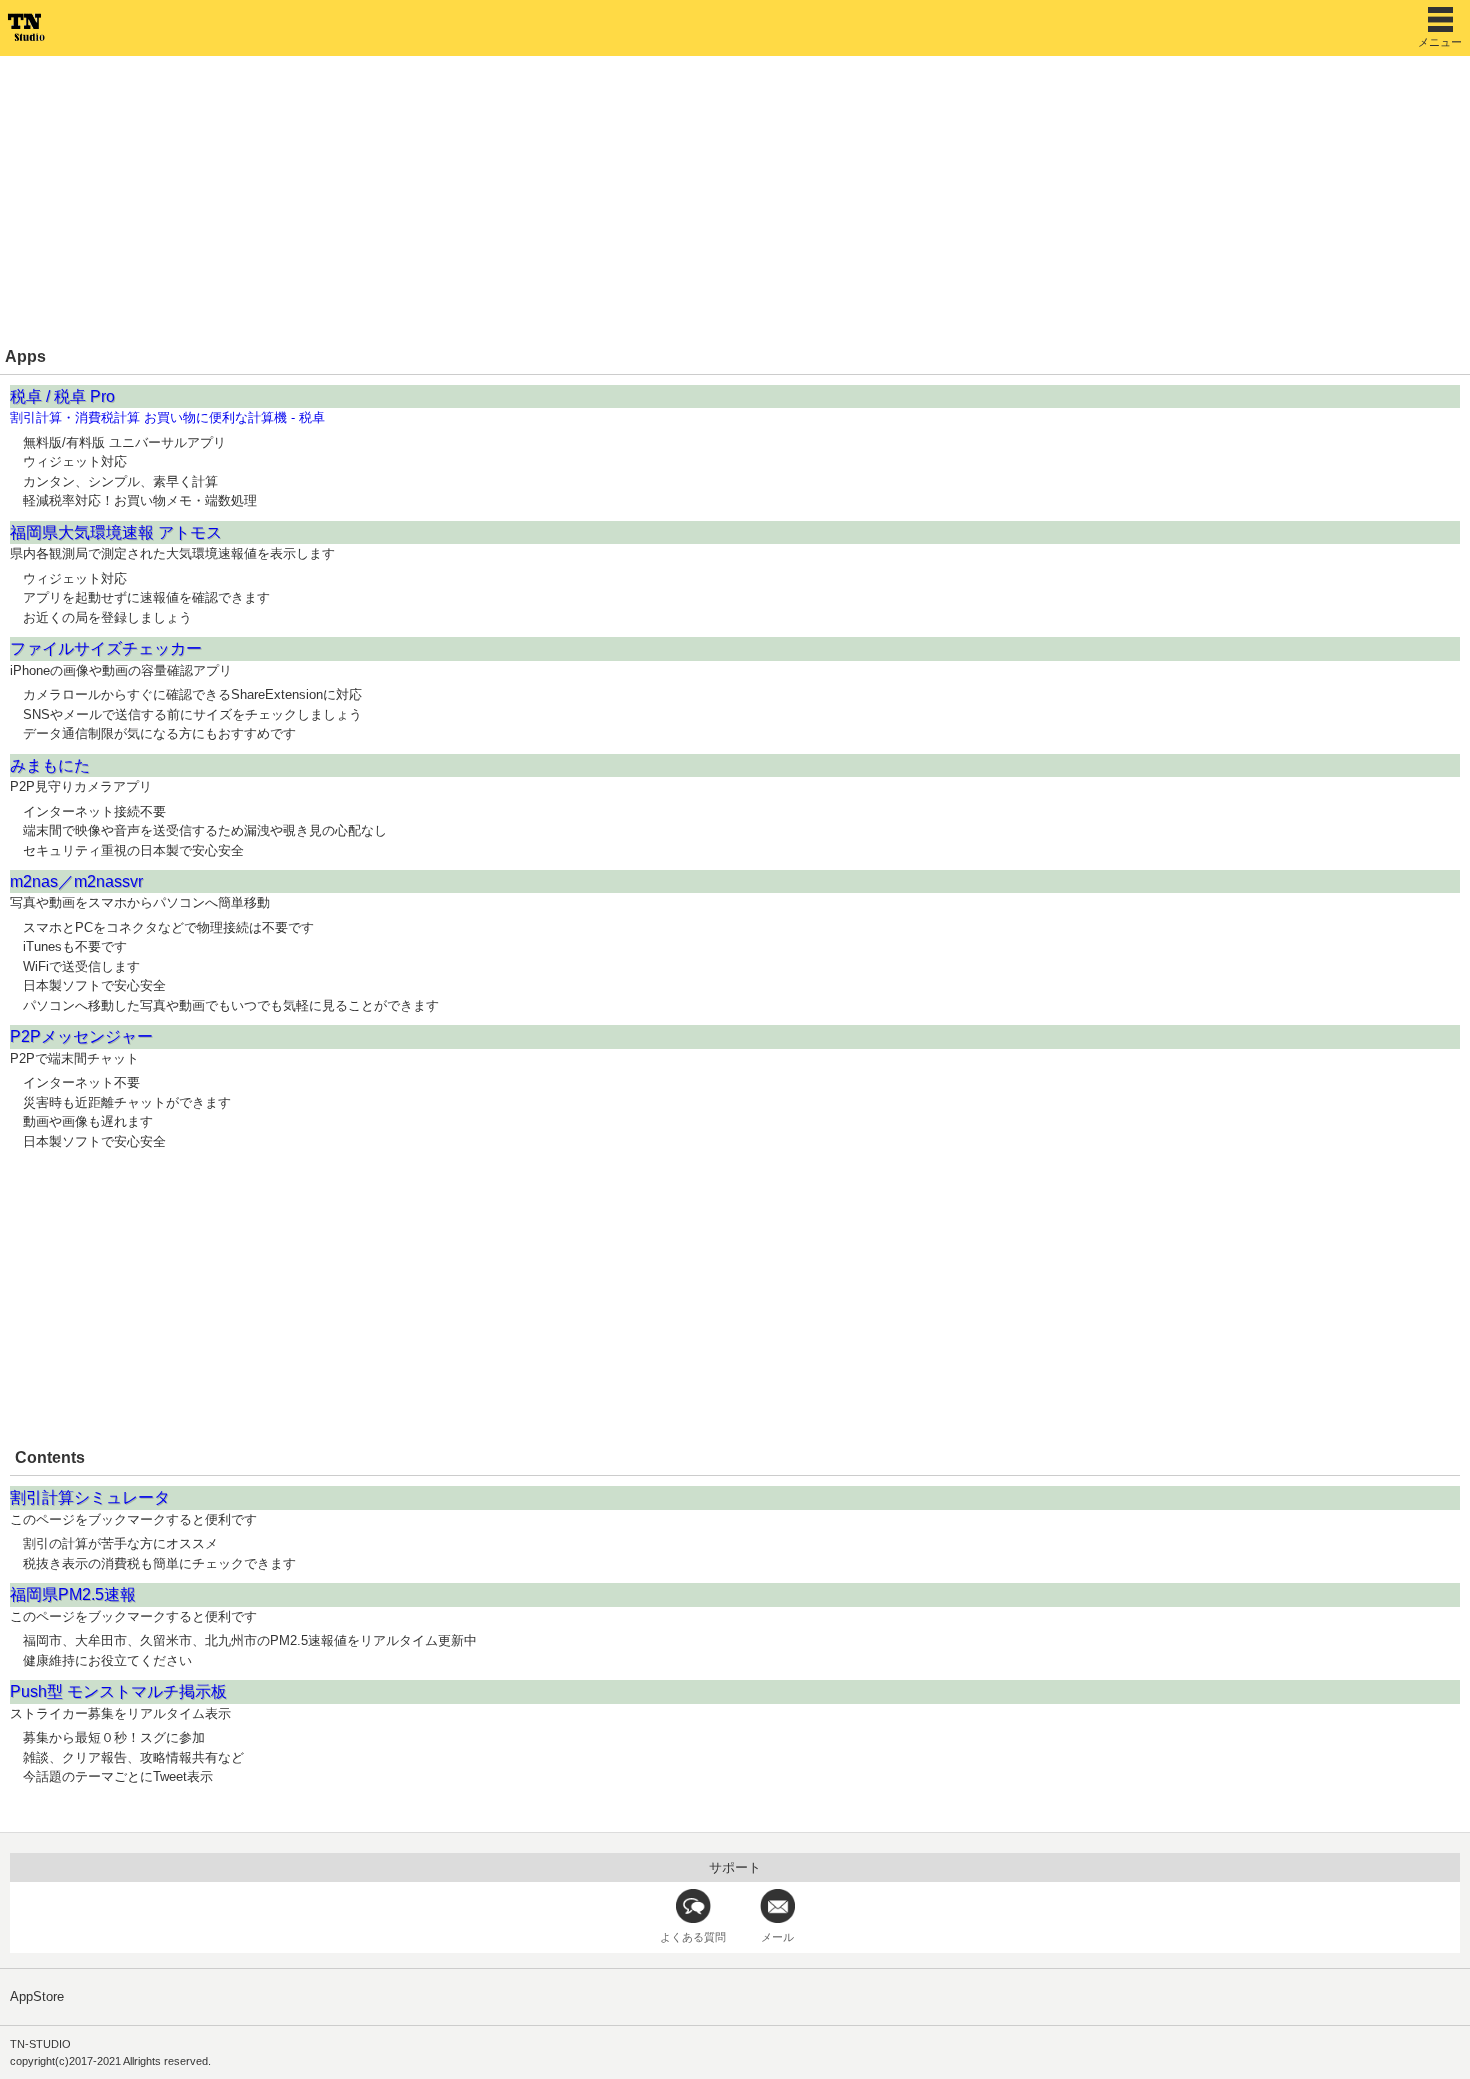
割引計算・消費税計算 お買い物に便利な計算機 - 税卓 (167, 417)
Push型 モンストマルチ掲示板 (118, 1691)
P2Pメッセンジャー (81, 1036)
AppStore (37, 1996)
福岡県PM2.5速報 (73, 1594)
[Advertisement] (600, 200)
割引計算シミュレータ (90, 1497)
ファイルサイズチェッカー (106, 648)
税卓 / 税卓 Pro (62, 396)
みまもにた (50, 765)
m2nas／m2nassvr (76, 881)
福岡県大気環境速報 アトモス (116, 532)
